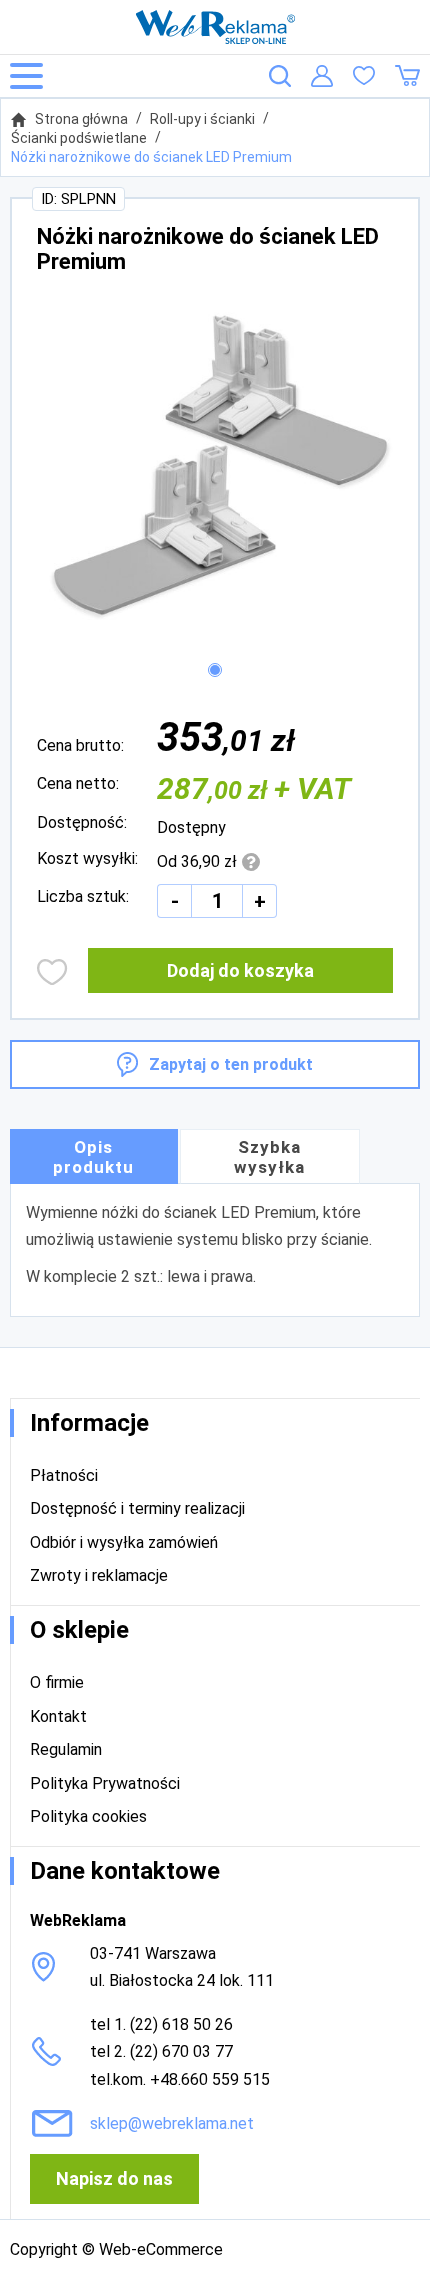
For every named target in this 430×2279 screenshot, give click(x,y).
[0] (364, 76)
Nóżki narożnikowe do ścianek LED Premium (151, 157)
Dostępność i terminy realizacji (137, 1508)
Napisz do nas (114, 2178)
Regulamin (66, 1749)
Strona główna (81, 119)
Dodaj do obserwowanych (52, 972)
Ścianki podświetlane (79, 138)
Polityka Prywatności (105, 1783)
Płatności (64, 1475)
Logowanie (322, 76)
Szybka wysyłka (269, 1157)
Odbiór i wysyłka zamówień (124, 1542)
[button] (215, 670)
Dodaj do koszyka (240, 970)
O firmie (57, 1682)
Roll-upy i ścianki (202, 119)
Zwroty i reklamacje (99, 1575)
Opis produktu (93, 1157)
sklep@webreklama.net (172, 2123)
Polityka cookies (88, 1816)
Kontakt (58, 1716)
